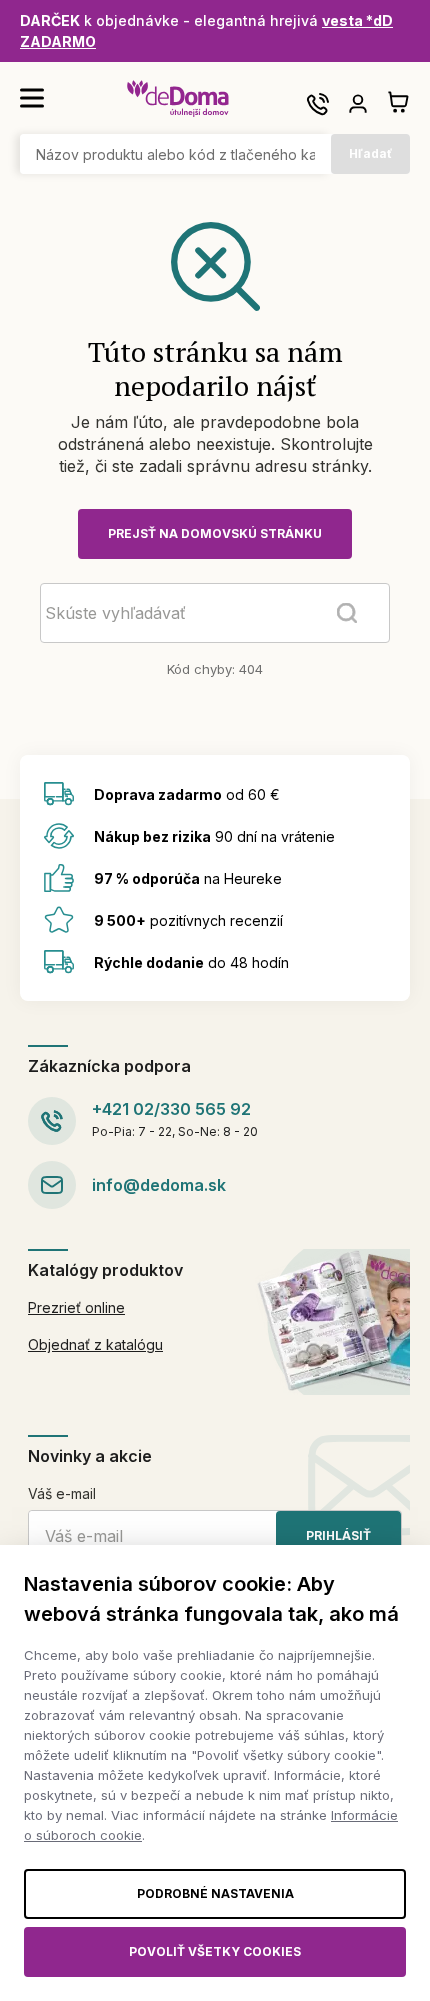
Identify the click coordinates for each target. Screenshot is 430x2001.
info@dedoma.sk (159, 1185)
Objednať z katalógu (95, 1344)
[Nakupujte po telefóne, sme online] (318, 104)
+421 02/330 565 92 (171, 1109)
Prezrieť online (76, 1307)
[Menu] (32, 98)
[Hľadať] (347, 613)
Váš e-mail (62, 1493)
